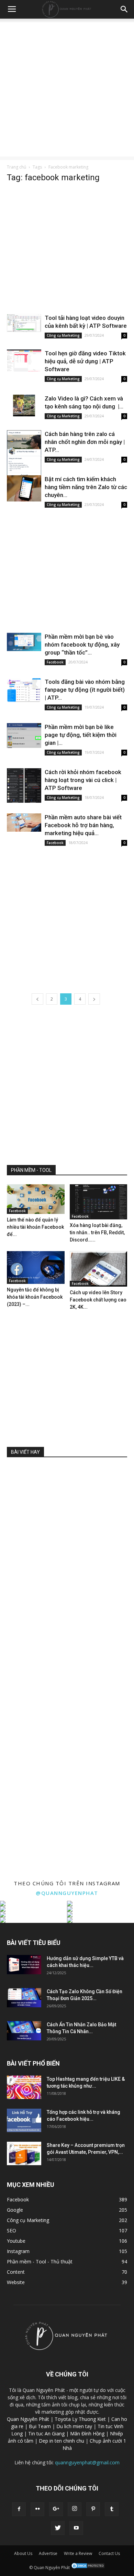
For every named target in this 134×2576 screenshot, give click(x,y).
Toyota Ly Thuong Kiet (80, 2419)
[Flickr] (37, 2509)
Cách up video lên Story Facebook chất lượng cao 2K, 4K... (98, 1300)
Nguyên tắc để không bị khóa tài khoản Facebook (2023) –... (35, 1297)
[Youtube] (76, 2528)
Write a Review (78, 2553)
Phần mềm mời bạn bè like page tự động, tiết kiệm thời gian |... (81, 735)
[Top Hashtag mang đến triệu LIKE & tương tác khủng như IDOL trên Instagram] (24, 2087)
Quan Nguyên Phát (28, 2419)
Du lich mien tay (74, 2426)
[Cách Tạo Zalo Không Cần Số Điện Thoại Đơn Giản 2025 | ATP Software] (24, 1998)
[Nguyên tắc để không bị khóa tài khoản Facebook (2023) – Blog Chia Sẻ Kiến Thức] (36, 1267)
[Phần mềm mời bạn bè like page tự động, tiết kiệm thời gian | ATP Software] (24, 736)
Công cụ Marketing (63, 335)
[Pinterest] (93, 2509)
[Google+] (56, 2509)
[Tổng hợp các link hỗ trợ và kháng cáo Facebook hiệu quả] (24, 2121)
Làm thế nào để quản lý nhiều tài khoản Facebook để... (35, 1227)
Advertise (48, 2553)
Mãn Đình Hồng (87, 2433)
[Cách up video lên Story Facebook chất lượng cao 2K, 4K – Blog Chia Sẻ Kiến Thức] (99, 1269)
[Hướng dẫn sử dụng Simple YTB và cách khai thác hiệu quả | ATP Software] (24, 1965)
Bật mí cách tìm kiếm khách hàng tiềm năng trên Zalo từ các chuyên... (86, 487)
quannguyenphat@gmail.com (87, 2462)
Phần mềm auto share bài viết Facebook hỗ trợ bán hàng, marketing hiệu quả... (83, 825)
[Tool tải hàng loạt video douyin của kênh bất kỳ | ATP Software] (24, 323)
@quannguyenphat (67, 1893)
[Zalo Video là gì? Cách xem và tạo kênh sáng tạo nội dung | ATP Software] (24, 405)
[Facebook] (19, 2509)
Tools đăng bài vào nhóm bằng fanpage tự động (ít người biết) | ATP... (85, 690)
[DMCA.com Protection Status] (88, 2568)
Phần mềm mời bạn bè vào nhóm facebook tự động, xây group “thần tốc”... (82, 645)
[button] (124, 9)
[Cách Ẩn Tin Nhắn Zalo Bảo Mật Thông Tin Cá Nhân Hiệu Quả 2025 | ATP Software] (24, 2031)
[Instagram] (75, 2509)
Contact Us (109, 2553)
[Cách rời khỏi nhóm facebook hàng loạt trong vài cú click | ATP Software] (24, 785)
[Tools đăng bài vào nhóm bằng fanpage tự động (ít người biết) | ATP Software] (24, 690)
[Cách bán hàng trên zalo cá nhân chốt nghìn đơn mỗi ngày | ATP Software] (24, 463)
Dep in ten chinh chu (62, 2441)
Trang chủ (16, 167)
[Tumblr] (112, 2509)
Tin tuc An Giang (46, 2433)
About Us (23, 2553)
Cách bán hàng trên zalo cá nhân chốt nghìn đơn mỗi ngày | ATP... (85, 442)
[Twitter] (58, 2528)
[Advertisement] (67, 89)
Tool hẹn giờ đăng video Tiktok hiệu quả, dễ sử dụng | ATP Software (85, 361)
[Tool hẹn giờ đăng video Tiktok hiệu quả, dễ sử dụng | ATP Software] (24, 361)
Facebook (55, 662)
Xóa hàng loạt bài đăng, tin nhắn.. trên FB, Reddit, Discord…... (97, 1233)
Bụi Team (40, 2426)
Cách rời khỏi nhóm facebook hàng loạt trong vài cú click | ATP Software (83, 780)
